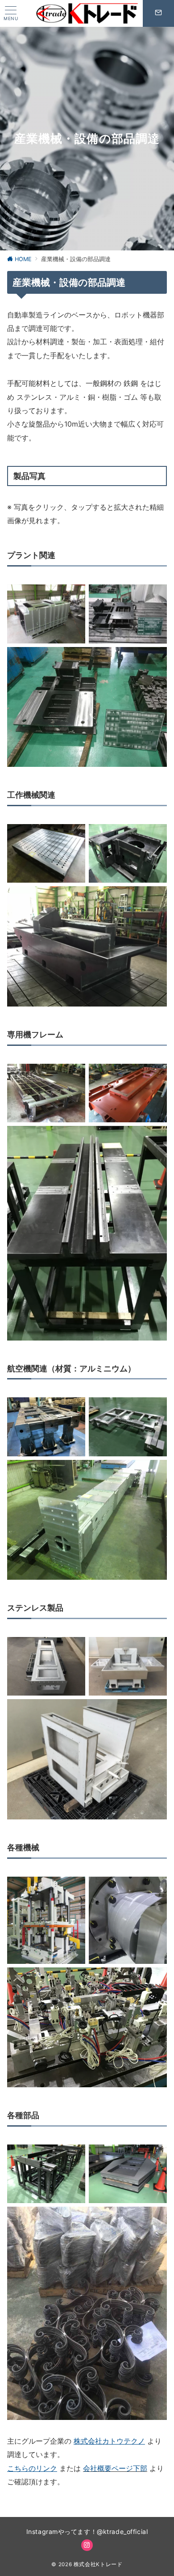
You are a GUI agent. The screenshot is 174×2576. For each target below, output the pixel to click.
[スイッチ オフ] (158, 13)
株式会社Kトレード (98, 2564)
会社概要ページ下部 (115, 2468)
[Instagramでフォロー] (87, 2545)
